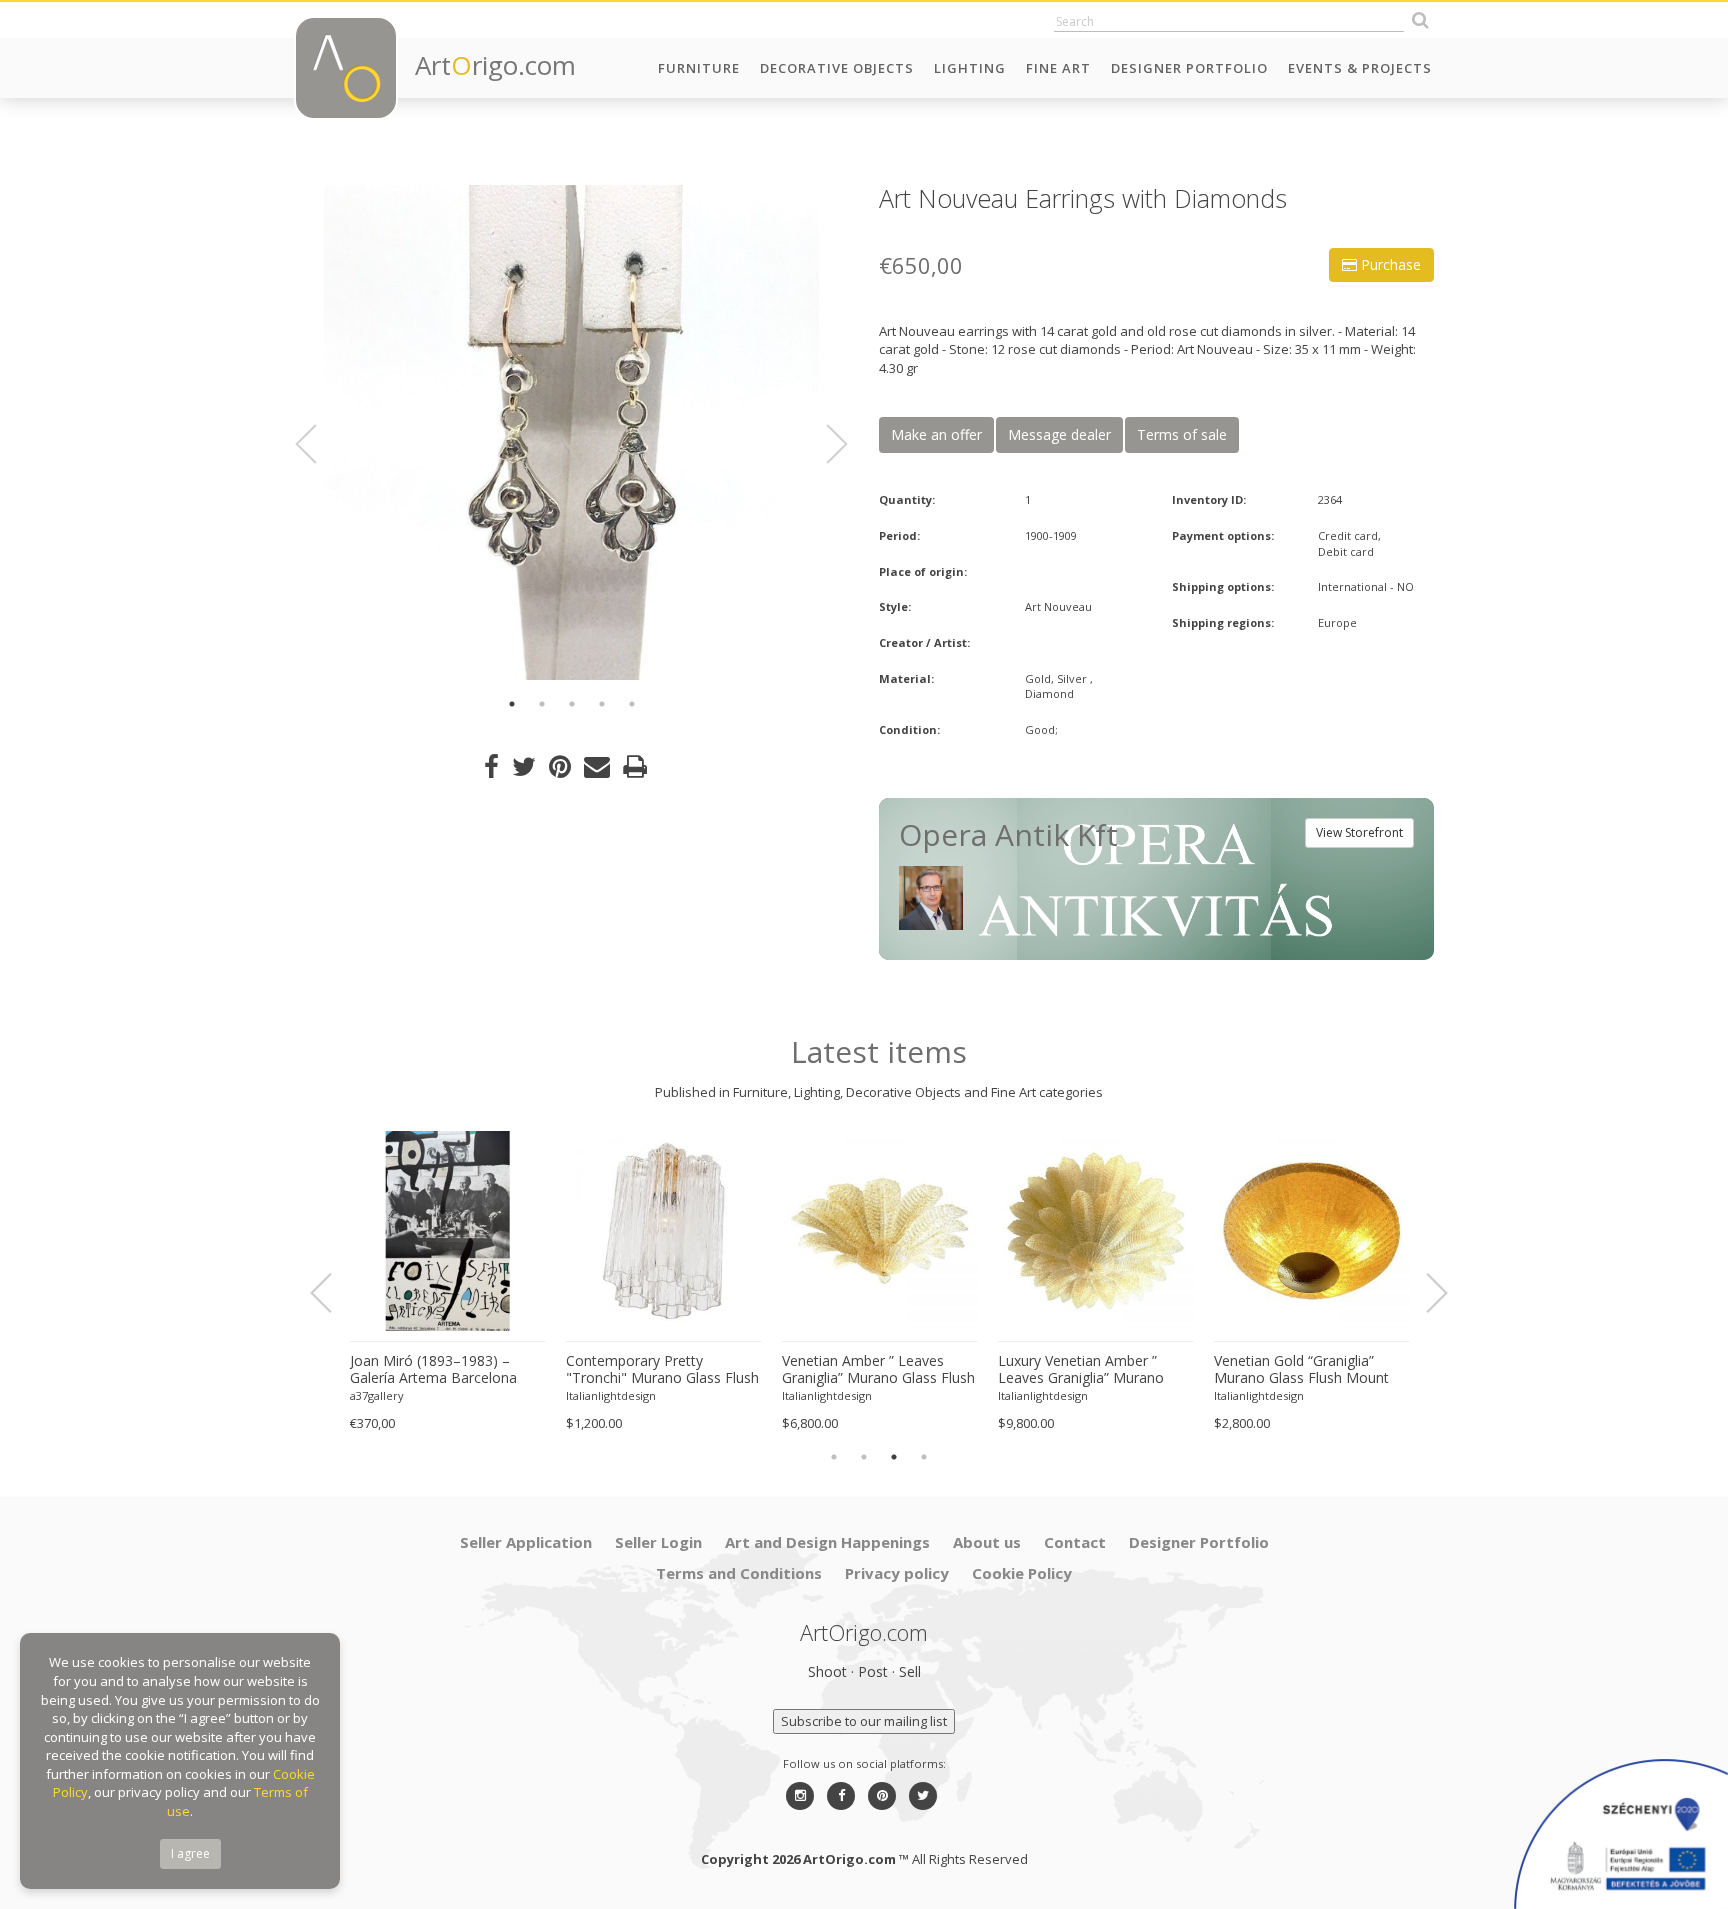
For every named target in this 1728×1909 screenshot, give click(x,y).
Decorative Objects (837, 68)
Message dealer (1059, 434)
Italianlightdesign (610, 1395)
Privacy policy (897, 1573)
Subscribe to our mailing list (864, 1721)
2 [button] (542, 704)
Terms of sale (1182, 434)
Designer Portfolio (1189, 68)
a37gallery (376, 1395)
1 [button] (512, 704)
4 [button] (602, 704)
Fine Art (1058, 68)
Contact (1075, 1542)
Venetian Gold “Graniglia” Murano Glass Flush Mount (1300, 1369)
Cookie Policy (1022, 1573)
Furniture (699, 68)
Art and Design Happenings (827, 1542)
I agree (190, 1853)
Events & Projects (1360, 68)
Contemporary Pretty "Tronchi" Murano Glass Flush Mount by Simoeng (661, 1370)
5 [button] (632, 704)
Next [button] (825, 444)
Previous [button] (318, 444)
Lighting (970, 68)
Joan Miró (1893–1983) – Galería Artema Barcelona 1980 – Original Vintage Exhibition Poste (432, 1370)
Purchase (1389, 264)
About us (987, 1542)
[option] (571, 432)
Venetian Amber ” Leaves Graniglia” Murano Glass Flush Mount (877, 1370)
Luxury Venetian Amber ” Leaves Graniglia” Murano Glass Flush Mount (1080, 1370)
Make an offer (936, 434)
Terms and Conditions (739, 1573)
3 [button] (572, 704)
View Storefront (1359, 832)
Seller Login (658, 1542)
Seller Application (526, 1542)
